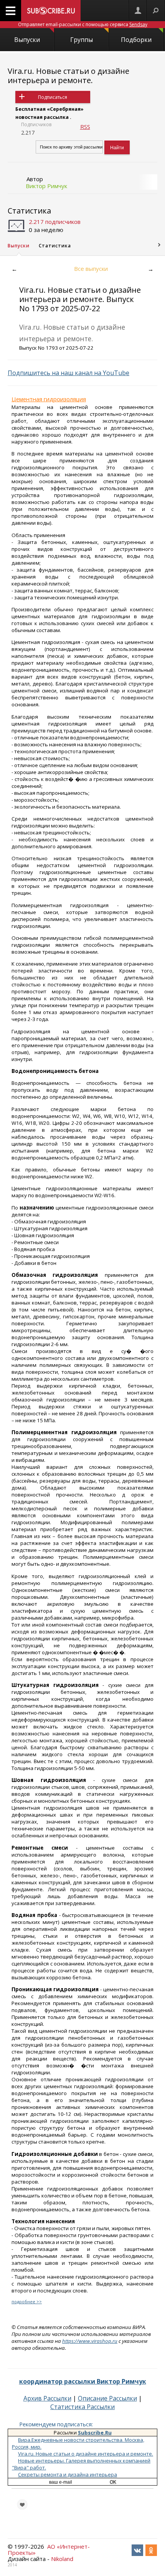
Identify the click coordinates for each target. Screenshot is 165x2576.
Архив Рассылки (47, 2398)
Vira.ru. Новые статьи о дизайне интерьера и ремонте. (68, 76)
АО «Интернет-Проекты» (49, 2549)
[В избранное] (22, 2504)
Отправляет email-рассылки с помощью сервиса (83, 24)
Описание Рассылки (107, 2398)
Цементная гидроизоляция (49, 399)
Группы (82, 40)
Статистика (29, 211)
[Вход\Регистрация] (138, 11)
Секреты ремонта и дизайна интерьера (68, 2474)
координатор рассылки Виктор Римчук (83, 2381)
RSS (85, 127)
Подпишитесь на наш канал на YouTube (68, 373)
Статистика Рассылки (82, 2407)
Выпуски (27, 40)
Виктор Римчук (46, 186)
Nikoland (62, 2559)
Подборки (136, 40)
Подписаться (53, 97)
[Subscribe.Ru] (51, 11)
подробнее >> (27, 2302)
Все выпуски (91, 269)
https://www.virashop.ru (90, 2341)
